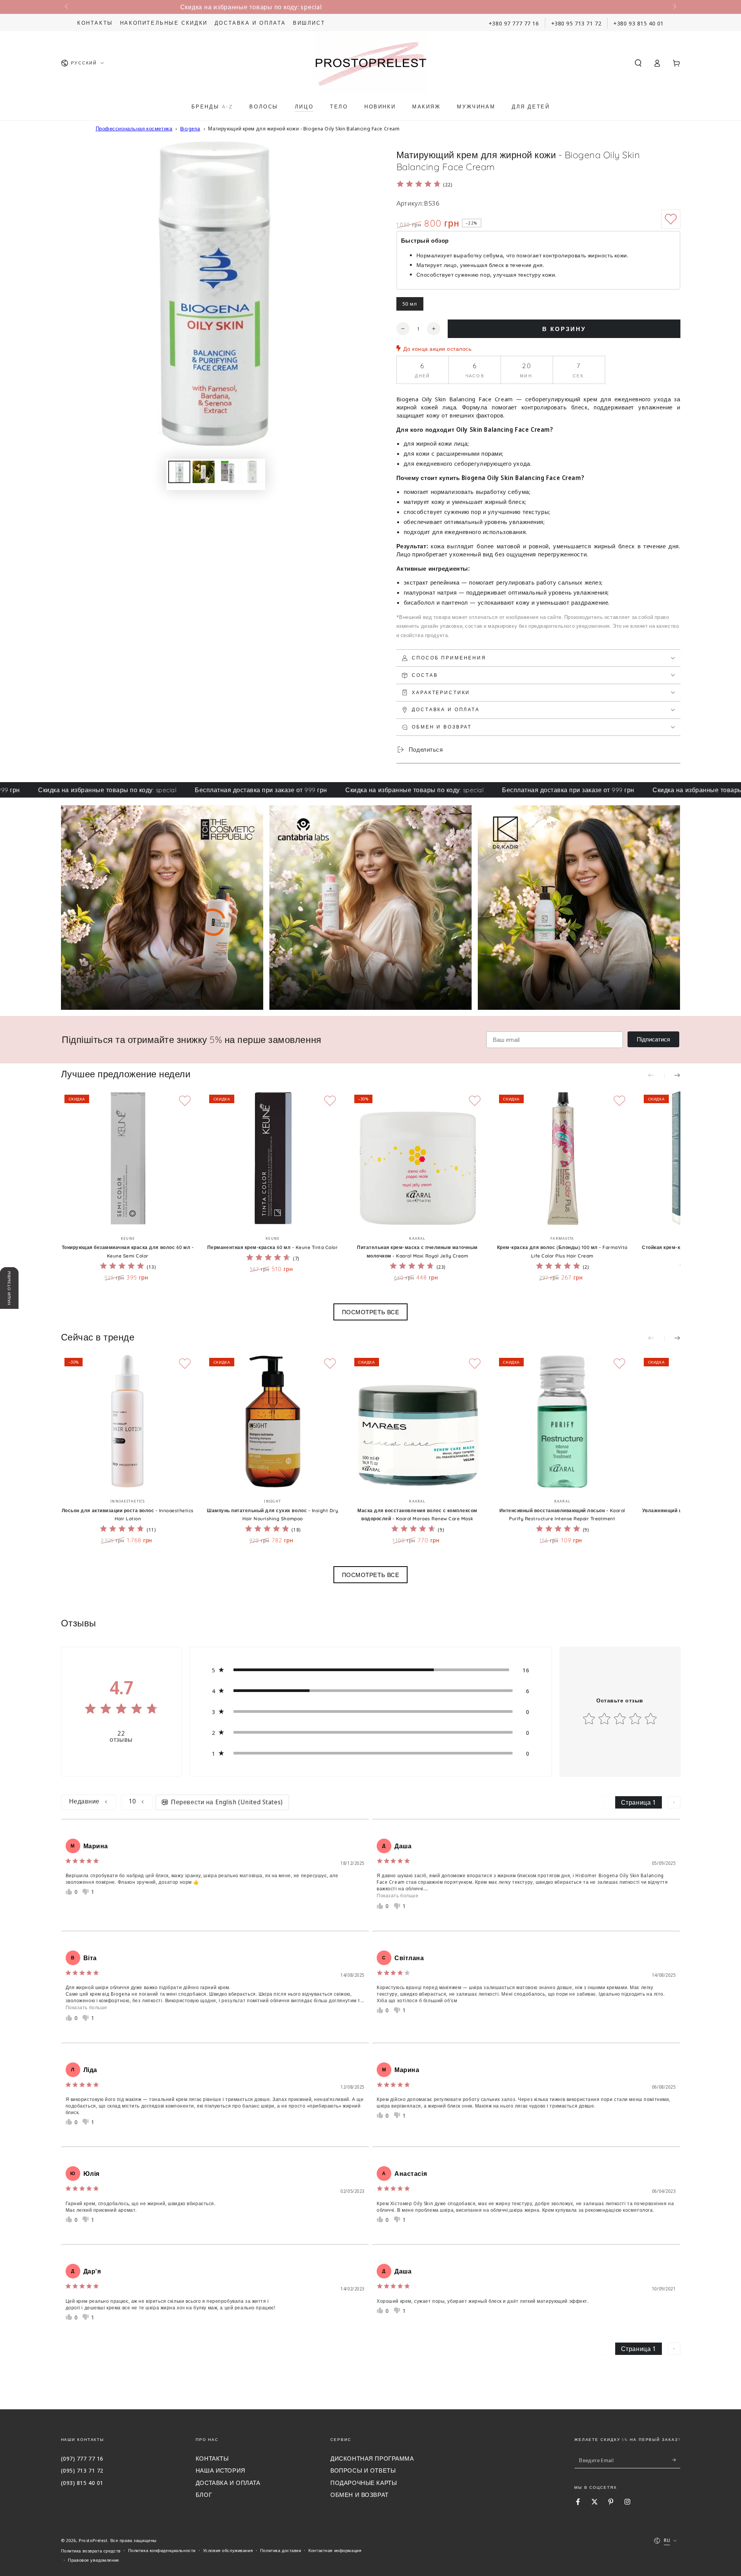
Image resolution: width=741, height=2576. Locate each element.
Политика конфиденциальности (162, 2550)
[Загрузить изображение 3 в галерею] (228, 472)
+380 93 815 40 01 (639, 23)
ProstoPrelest (93, 2540)
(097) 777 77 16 (82, 2458)
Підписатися (653, 1039)
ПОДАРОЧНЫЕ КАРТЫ (364, 2483)
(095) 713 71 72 (82, 2470)
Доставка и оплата (250, 23)
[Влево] (67, 7)
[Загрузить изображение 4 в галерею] (252, 472)
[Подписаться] (676, 2460)
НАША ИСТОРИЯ (221, 2470)
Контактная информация (335, 2550)
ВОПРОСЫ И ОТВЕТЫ (363, 2470)
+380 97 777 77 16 (514, 23)
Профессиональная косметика (134, 128)
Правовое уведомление (93, 2560)
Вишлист (309, 23)
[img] (419, 185)
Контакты (95, 23)
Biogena (190, 128)
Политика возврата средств (91, 2551)
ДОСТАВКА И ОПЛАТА (228, 2483)
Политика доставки (281, 2550)
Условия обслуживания (228, 2550)
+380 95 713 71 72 (576, 23)
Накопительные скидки (164, 23)
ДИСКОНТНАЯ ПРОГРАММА (372, 2458)
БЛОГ (204, 2495)
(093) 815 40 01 (82, 2483)
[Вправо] (674, 7)
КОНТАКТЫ (212, 2458)
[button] (638, 63)
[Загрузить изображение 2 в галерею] (204, 472)
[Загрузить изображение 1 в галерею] (179, 472)
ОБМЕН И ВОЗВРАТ (360, 2495)
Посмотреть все (371, 1312)
